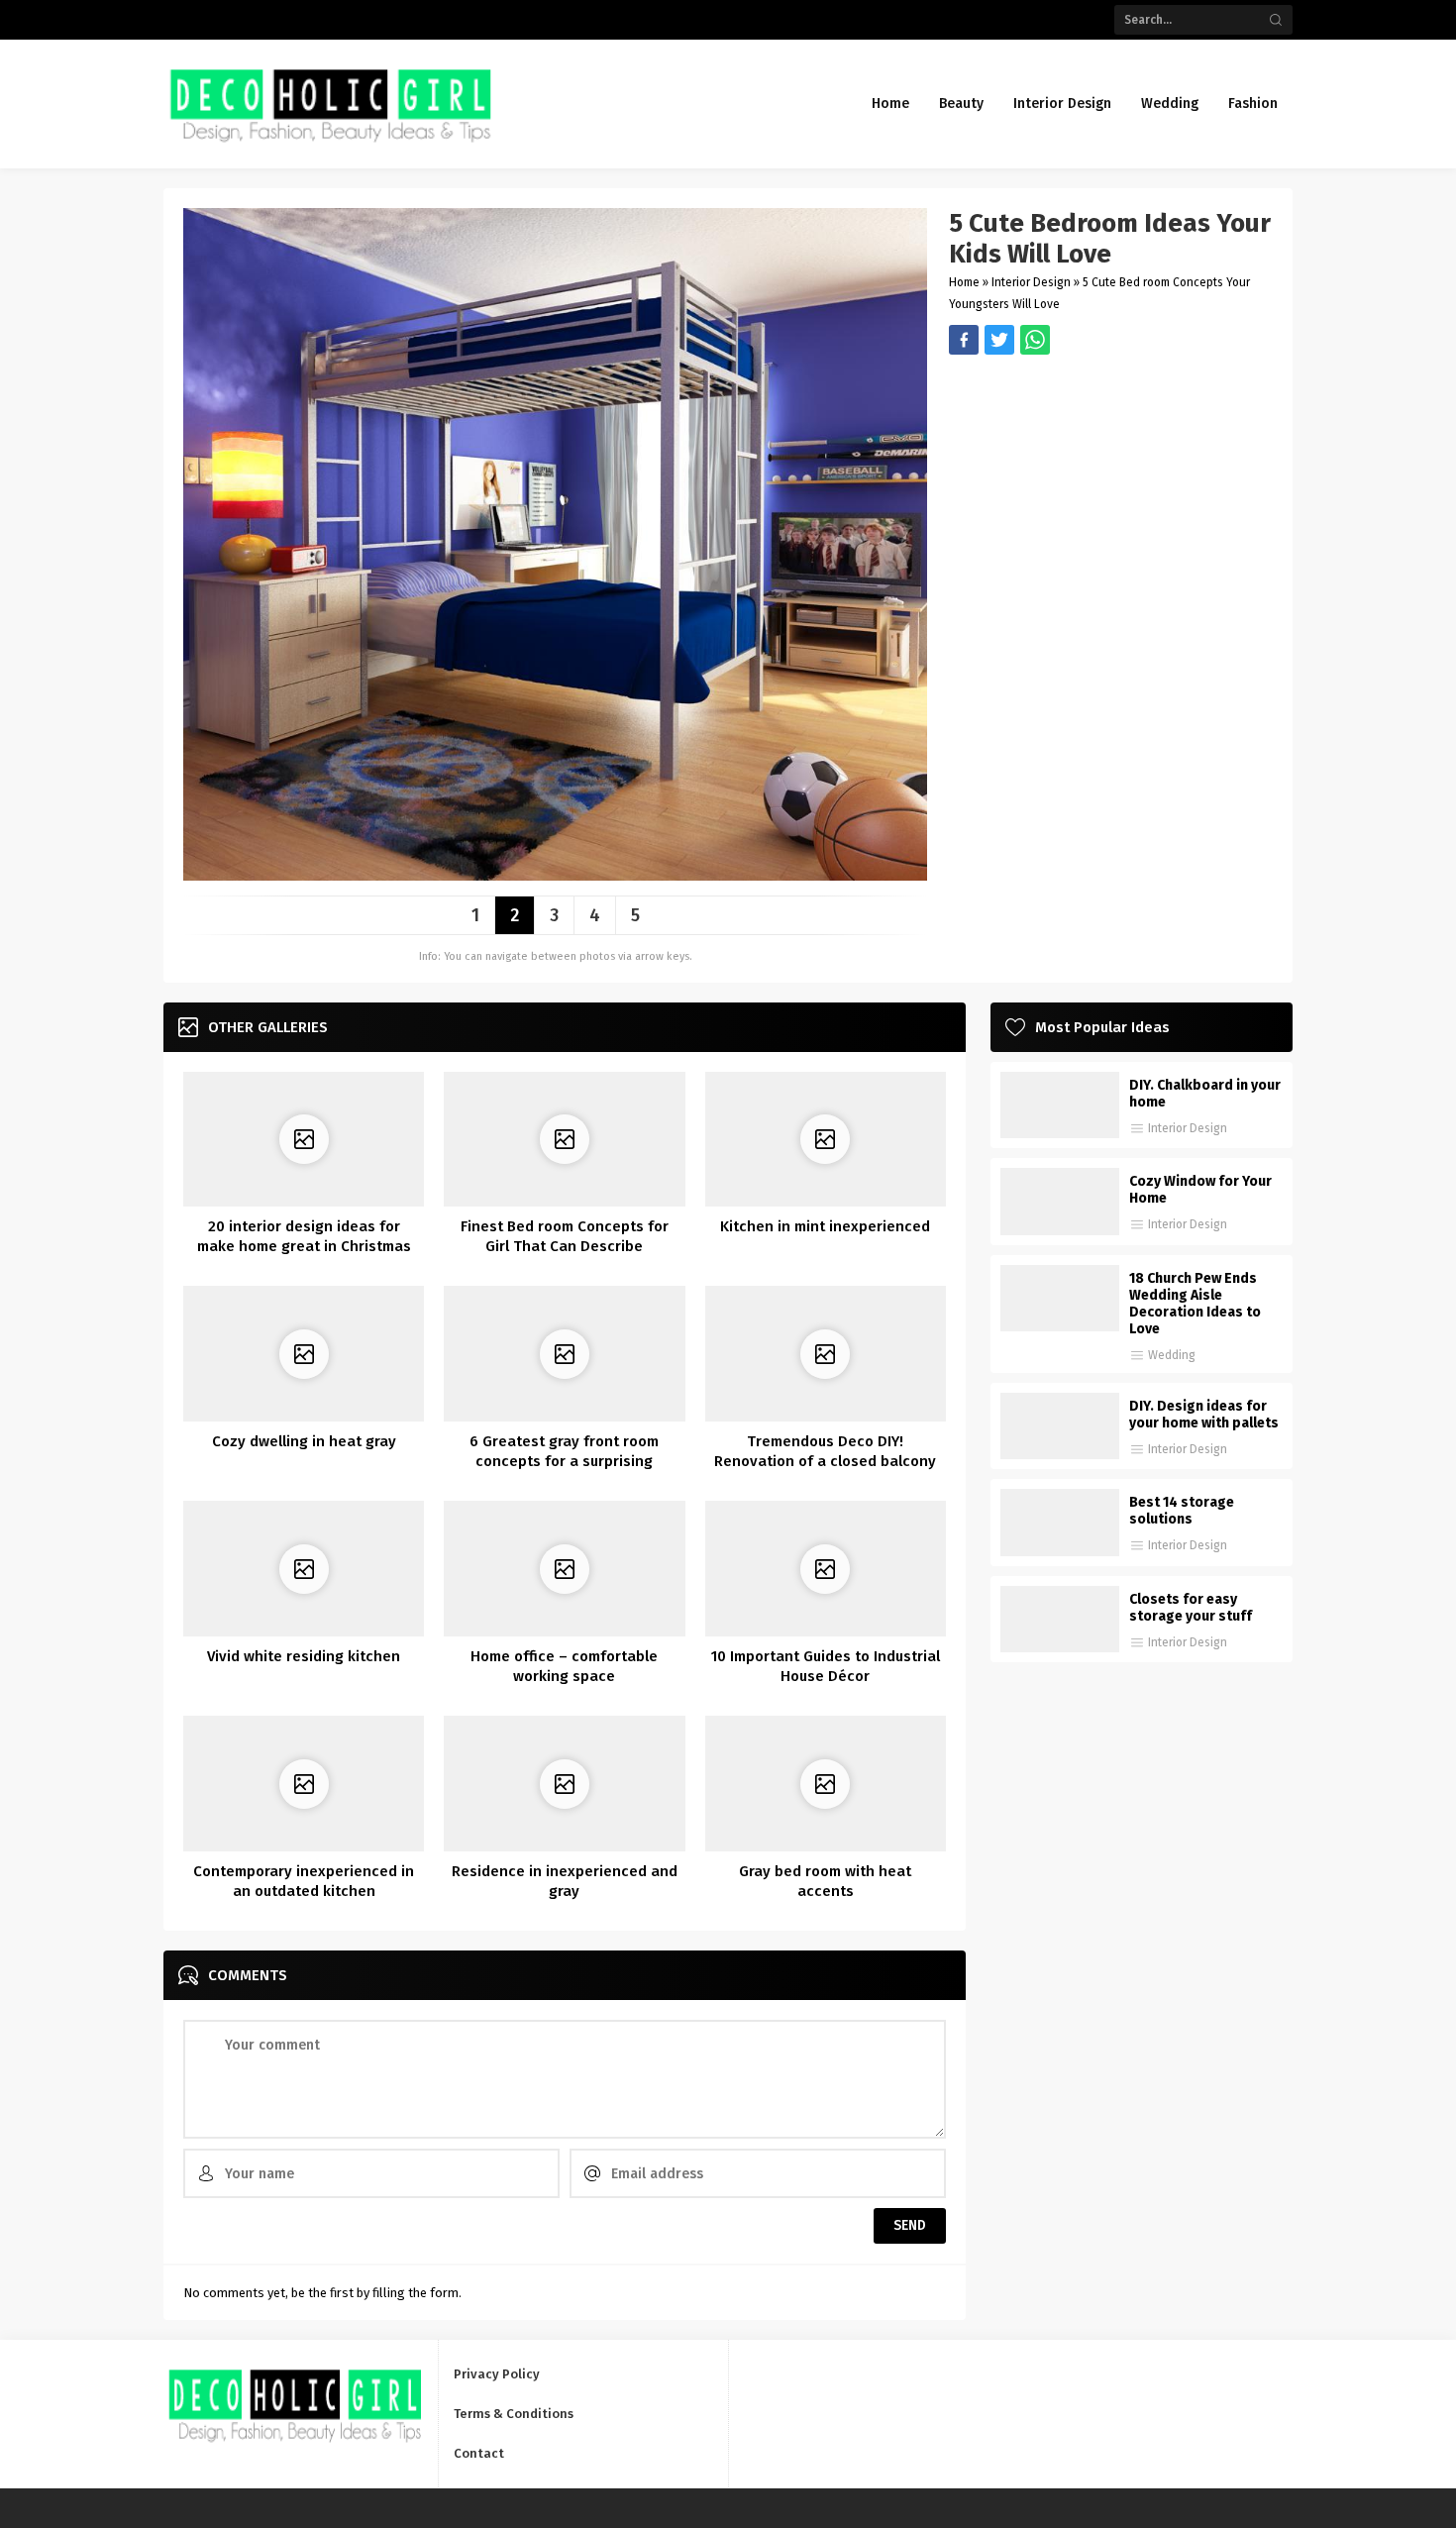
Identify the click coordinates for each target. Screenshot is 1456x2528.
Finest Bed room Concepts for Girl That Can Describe (565, 1236)
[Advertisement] (1111, 493)
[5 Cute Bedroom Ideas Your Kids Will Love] (555, 873)
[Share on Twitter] (1035, 340)
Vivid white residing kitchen (304, 1656)
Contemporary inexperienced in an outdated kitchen (304, 1881)
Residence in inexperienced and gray (565, 1881)
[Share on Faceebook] (999, 340)
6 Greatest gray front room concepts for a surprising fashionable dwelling (564, 1461)
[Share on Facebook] (964, 340)
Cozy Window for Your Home (1200, 1190)
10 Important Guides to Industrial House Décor (826, 1666)
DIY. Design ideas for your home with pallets (1204, 1415)
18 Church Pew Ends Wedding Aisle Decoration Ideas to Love (1195, 1304)
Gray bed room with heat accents (825, 1881)
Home (964, 282)
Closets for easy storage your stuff (1191, 1608)
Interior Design (1031, 282)
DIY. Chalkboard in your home (1205, 1094)
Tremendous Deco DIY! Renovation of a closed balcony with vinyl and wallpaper (825, 1461)
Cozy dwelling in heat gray (304, 1441)
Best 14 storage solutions (1182, 1511)
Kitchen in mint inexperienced (825, 1226)
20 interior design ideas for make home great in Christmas (304, 1236)
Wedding (1172, 1355)
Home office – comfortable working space (564, 1666)
